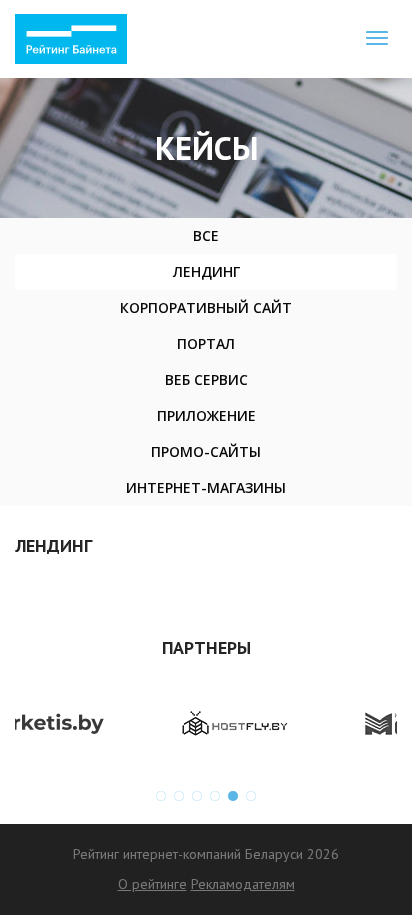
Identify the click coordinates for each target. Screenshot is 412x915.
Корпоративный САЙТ (206, 307)
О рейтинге (152, 884)
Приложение (206, 415)
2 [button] (179, 796)
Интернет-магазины (206, 487)
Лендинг (206, 271)
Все (206, 235)
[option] (120, 724)
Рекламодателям (243, 884)
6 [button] (251, 796)
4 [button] (215, 796)
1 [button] (161, 796)
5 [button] (233, 796)
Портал (206, 343)
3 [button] (197, 796)
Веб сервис (206, 379)
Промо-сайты (206, 451)
